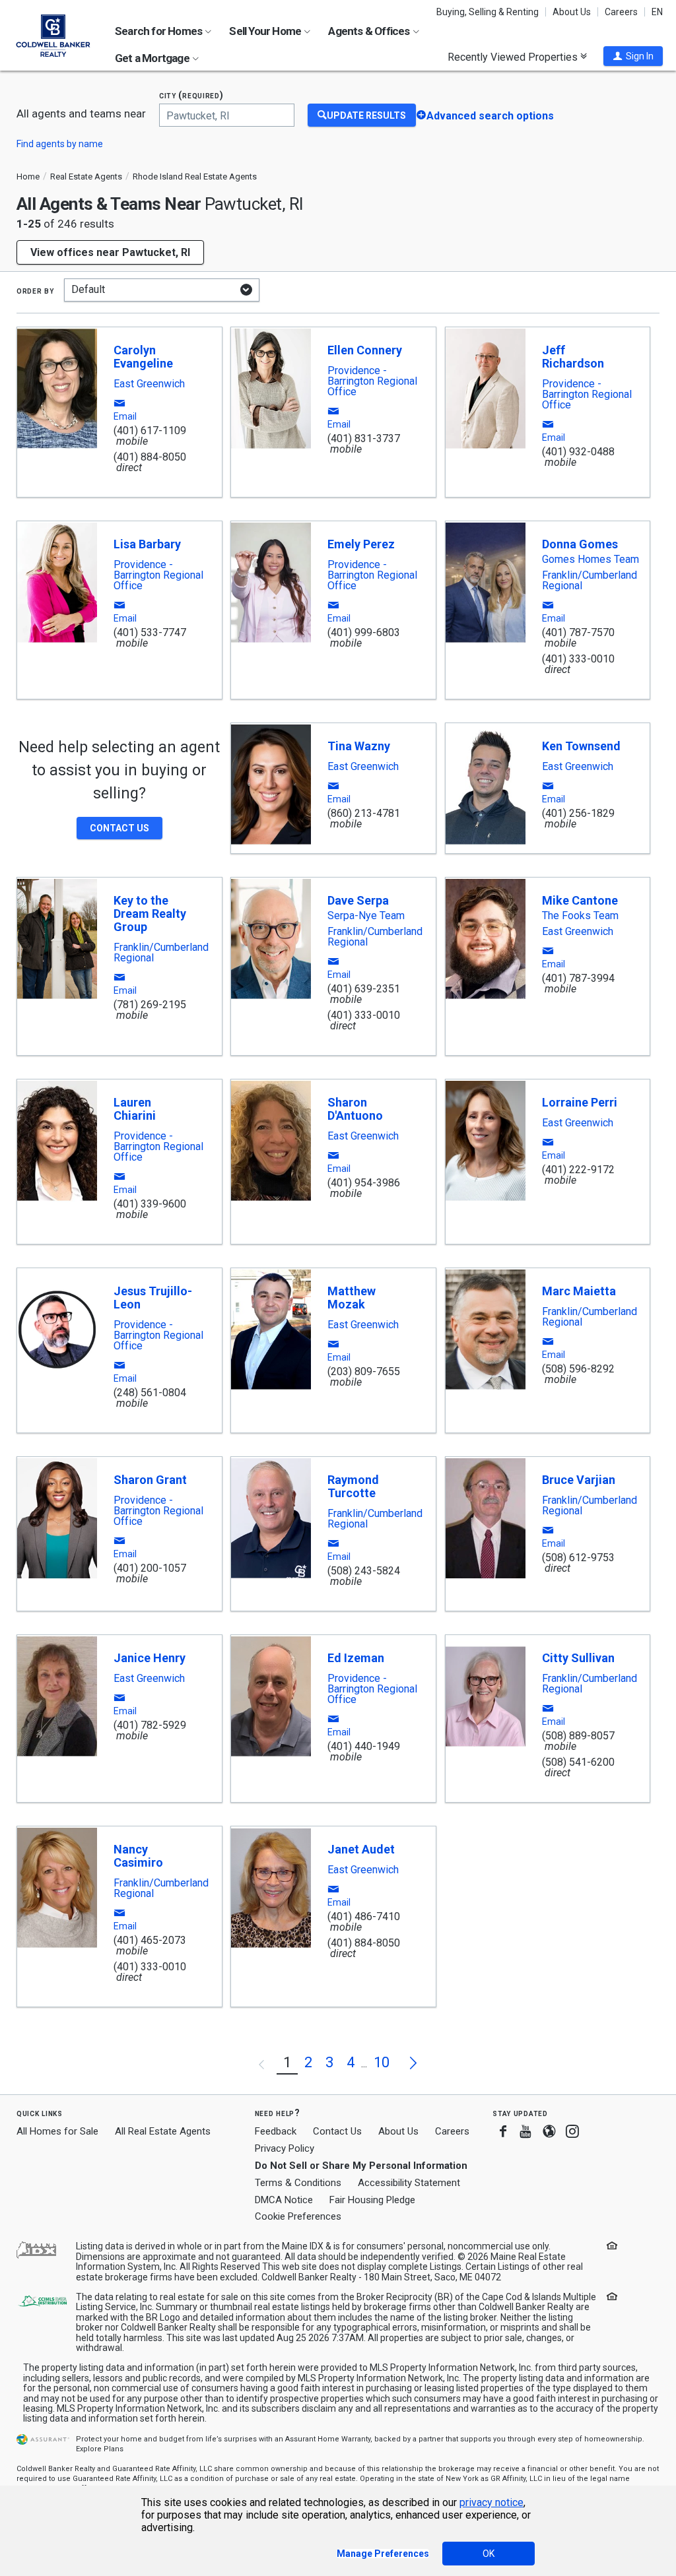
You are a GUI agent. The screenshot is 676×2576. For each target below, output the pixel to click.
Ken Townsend (581, 746)
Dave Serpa (358, 900)
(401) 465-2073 (150, 1940)
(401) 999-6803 (364, 632)
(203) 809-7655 (364, 1371)
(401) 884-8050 (150, 457)
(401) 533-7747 (150, 632)
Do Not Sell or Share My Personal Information (361, 2166)
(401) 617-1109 (150, 431)
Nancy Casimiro (138, 1856)
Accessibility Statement (409, 2183)
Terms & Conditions (298, 2183)
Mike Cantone (580, 900)
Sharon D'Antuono (355, 1109)
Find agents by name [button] (60, 144)
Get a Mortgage (153, 58)
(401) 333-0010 (578, 659)
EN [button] (657, 12)
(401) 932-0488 (578, 452)
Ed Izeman (356, 1658)
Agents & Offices (370, 31)
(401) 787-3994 (578, 978)
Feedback (276, 2132)
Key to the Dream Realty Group (150, 914)
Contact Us (337, 2131)
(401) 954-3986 (364, 1183)
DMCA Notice (284, 2200)
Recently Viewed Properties (514, 57)
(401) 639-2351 (364, 989)
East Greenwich (149, 384)
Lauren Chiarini (135, 1109)
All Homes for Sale (57, 2131)
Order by (35, 290)
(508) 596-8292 (578, 1369)
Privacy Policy (285, 2148)
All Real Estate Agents (163, 2131)
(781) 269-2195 (150, 1005)
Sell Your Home (266, 31)
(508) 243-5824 (364, 1571)
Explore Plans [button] (100, 2449)
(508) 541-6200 (578, 1762)
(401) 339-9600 (150, 1204)
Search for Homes (159, 31)
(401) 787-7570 (578, 632)
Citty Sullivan (578, 1658)
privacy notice (491, 2502)
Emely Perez (361, 544)
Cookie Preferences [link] (298, 2216)
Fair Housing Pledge (372, 2200)
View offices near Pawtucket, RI (110, 252)
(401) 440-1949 (364, 1746)
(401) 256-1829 (578, 813)
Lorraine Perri (580, 1102)
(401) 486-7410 (364, 1916)
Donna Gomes (580, 544)
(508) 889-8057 (578, 1736)
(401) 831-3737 (364, 438)
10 (382, 2062)
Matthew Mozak (352, 1298)
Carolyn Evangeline (143, 357)
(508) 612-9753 (578, 1558)
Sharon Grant (150, 1480)
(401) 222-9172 (578, 1170)
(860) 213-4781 (364, 813)
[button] (633, 56)
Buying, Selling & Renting (488, 12)
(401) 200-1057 (150, 1568)
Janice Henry (150, 1658)
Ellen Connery (365, 350)
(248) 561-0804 (150, 1393)
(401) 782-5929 (150, 1725)
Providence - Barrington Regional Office (372, 381)
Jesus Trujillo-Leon (153, 1298)
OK (489, 2554)
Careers (621, 12)
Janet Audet (361, 1849)
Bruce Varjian (579, 1480)
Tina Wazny (359, 746)
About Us (572, 12)
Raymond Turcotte (353, 1486)
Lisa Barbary (147, 544)
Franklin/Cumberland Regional (590, 581)
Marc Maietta (579, 1291)
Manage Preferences (383, 2554)
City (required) (191, 95)
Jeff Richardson (573, 357)
